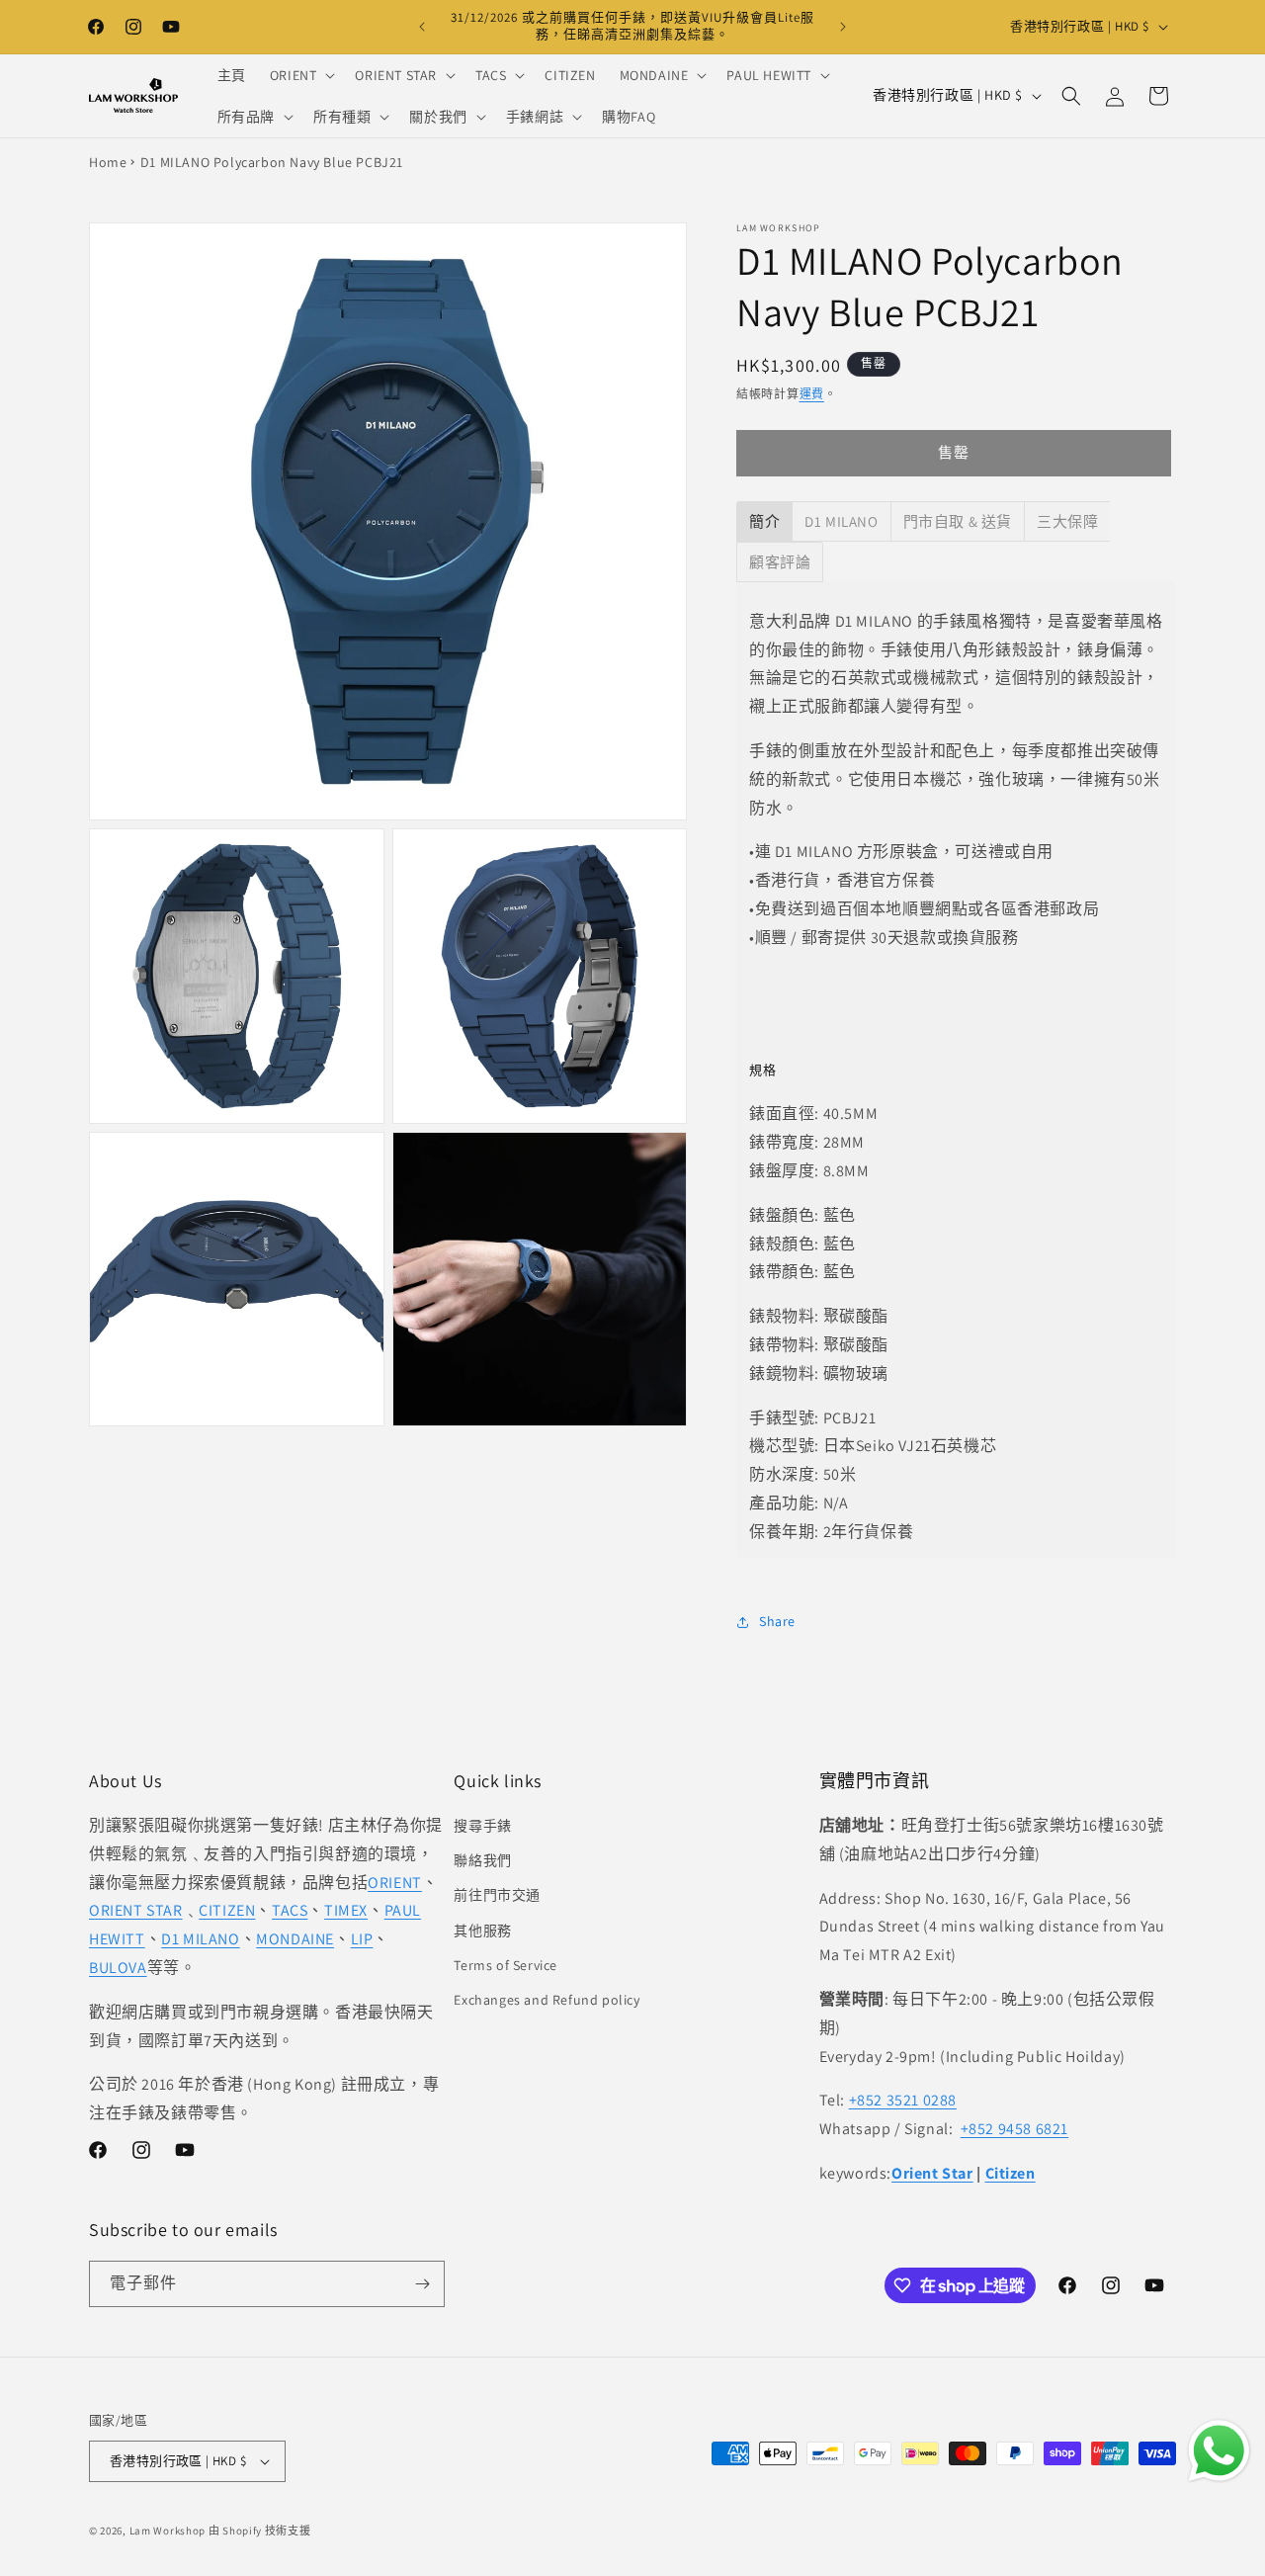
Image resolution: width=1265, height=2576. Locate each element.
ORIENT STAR (136, 1910)
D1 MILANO (200, 1939)
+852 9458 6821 (1014, 2129)
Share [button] (777, 1621)
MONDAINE (295, 1939)
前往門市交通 (497, 1895)
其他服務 (482, 1931)
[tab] (764, 521)
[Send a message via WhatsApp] (1219, 2451)
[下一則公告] (843, 27)
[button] (301, 75)
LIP (362, 1939)
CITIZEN (227, 1910)
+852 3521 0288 (903, 2100)
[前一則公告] (422, 27)
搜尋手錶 (482, 1826)
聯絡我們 (482, 1860)
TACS (290, 1910)
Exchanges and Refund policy (547, 2000)
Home (108, 162)
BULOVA (118, 1968)
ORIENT (395, 1883)
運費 (812, 394)
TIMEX (346, 1910)
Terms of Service (506, 1965)
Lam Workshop (168, 2531)
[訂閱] (422, 2284)
